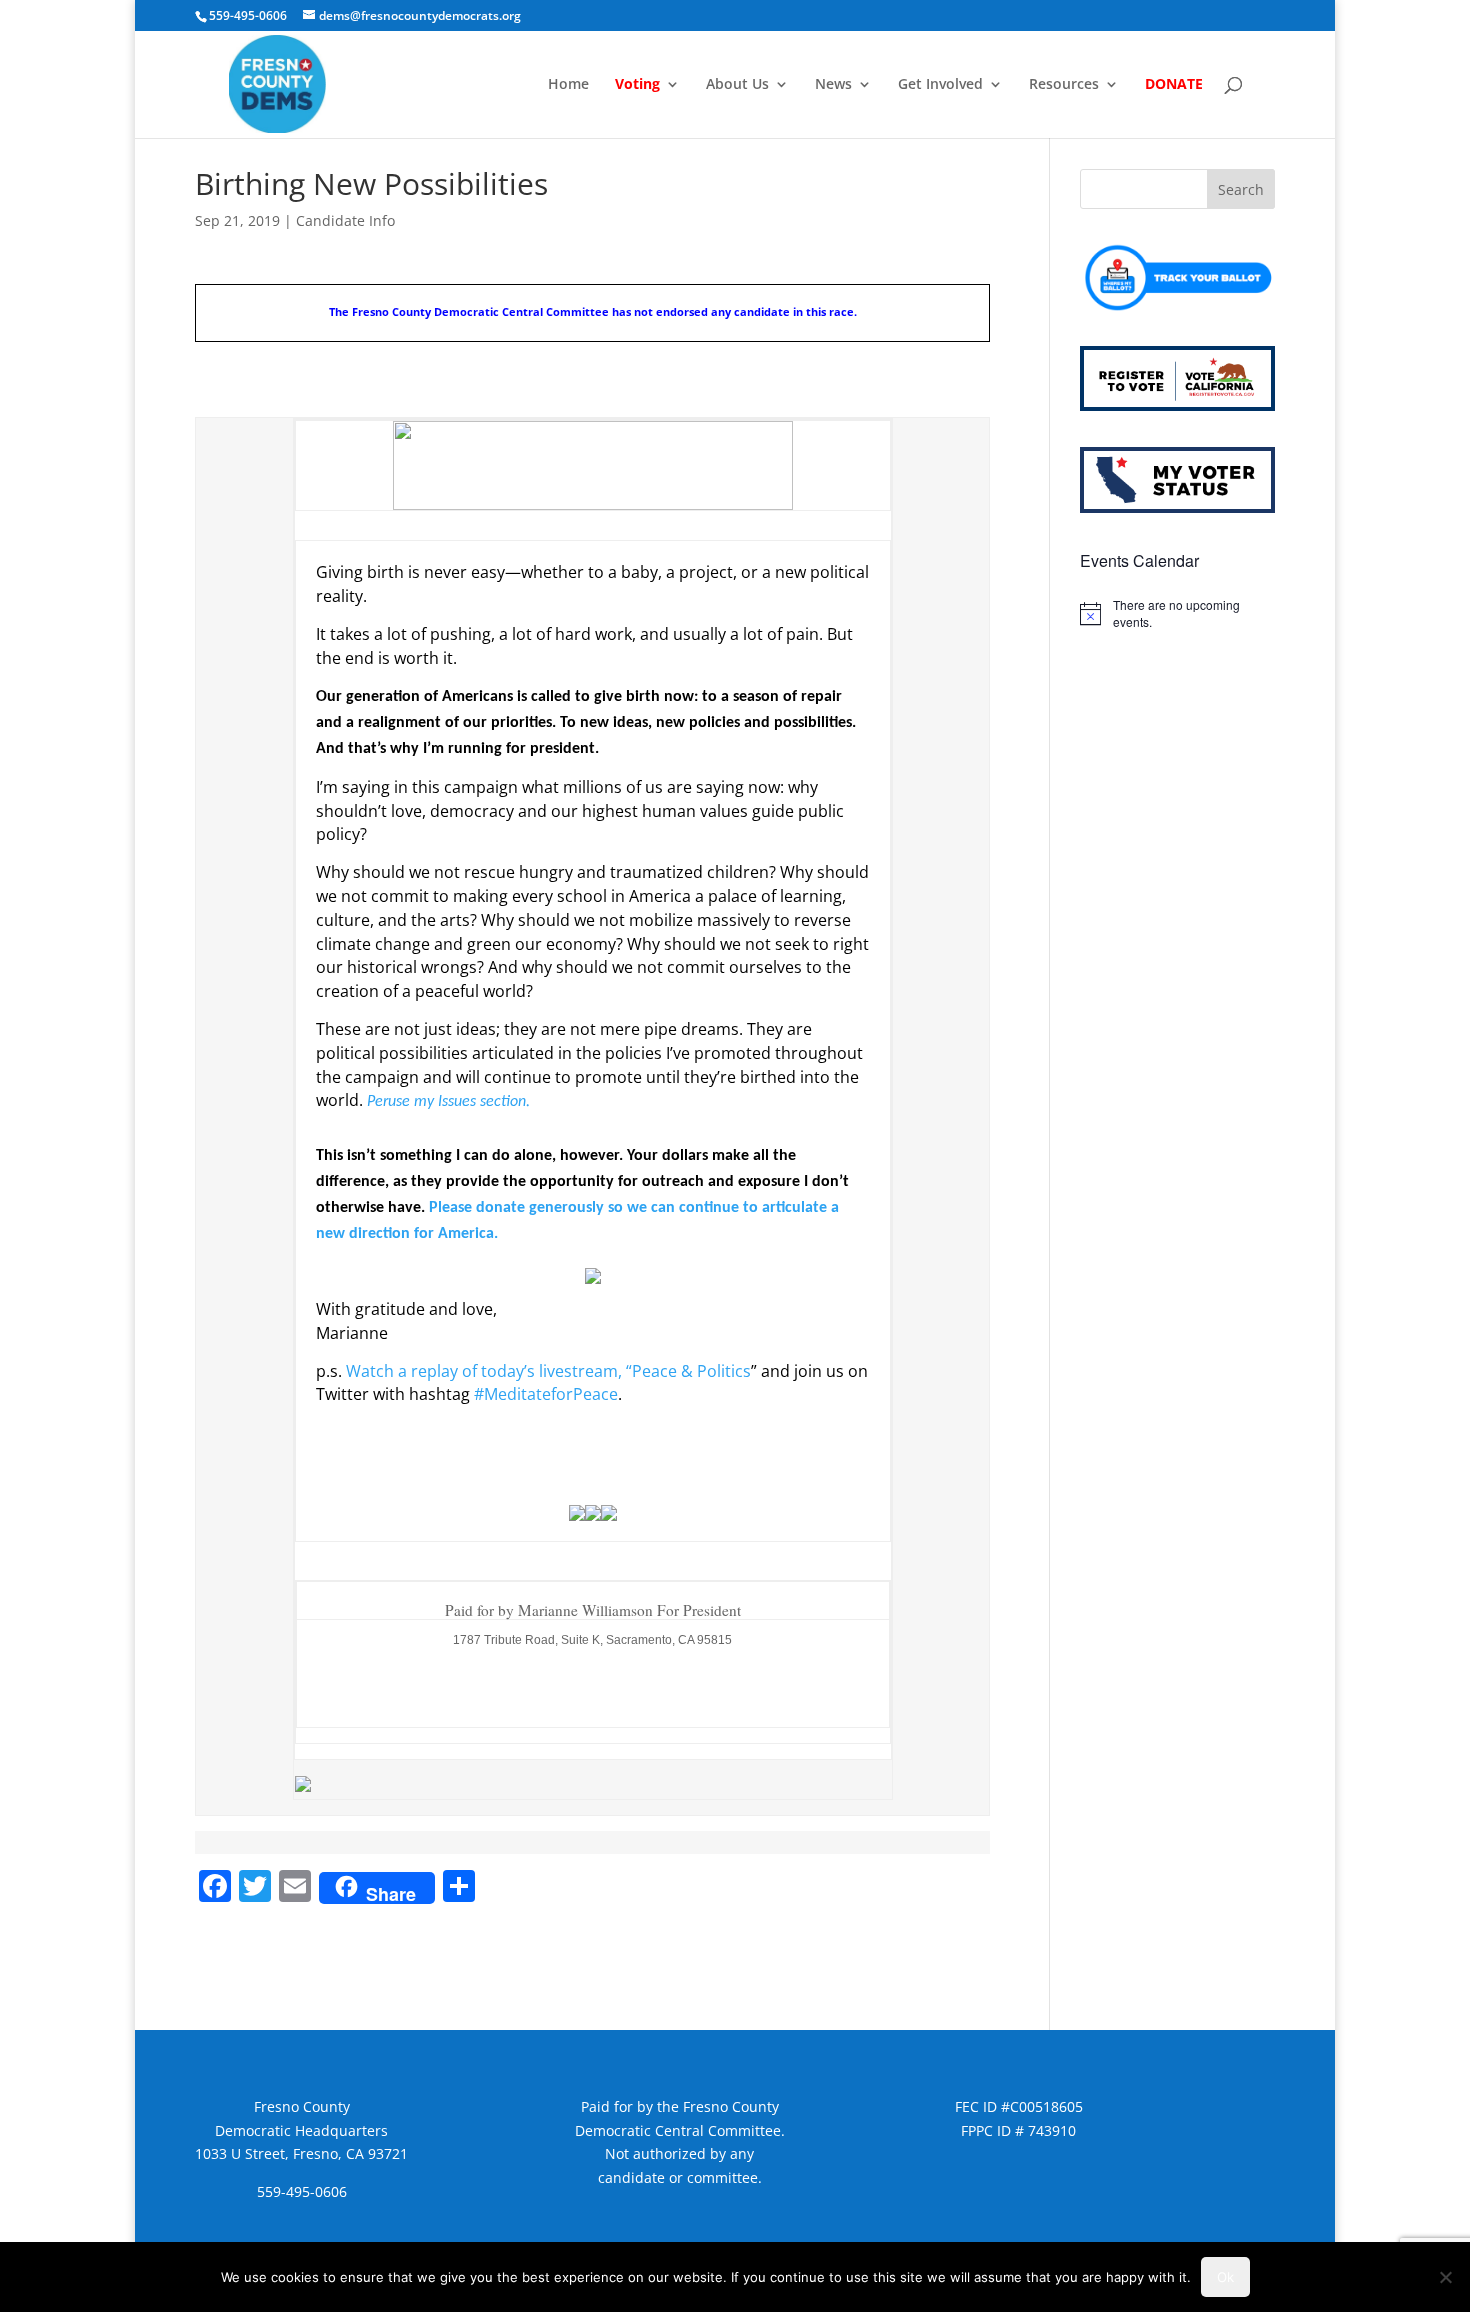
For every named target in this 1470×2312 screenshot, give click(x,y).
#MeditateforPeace (546, 1394)
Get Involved (940, 85)
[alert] (1177, 613)
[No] (1445, 2277)
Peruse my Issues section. (448, 1102)
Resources (1064, 85)
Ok (1225, 2277)
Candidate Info (345, 220)
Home (568, 85)
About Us (737, 85)
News (833, 85)
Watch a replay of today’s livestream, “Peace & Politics (548, 1371)
